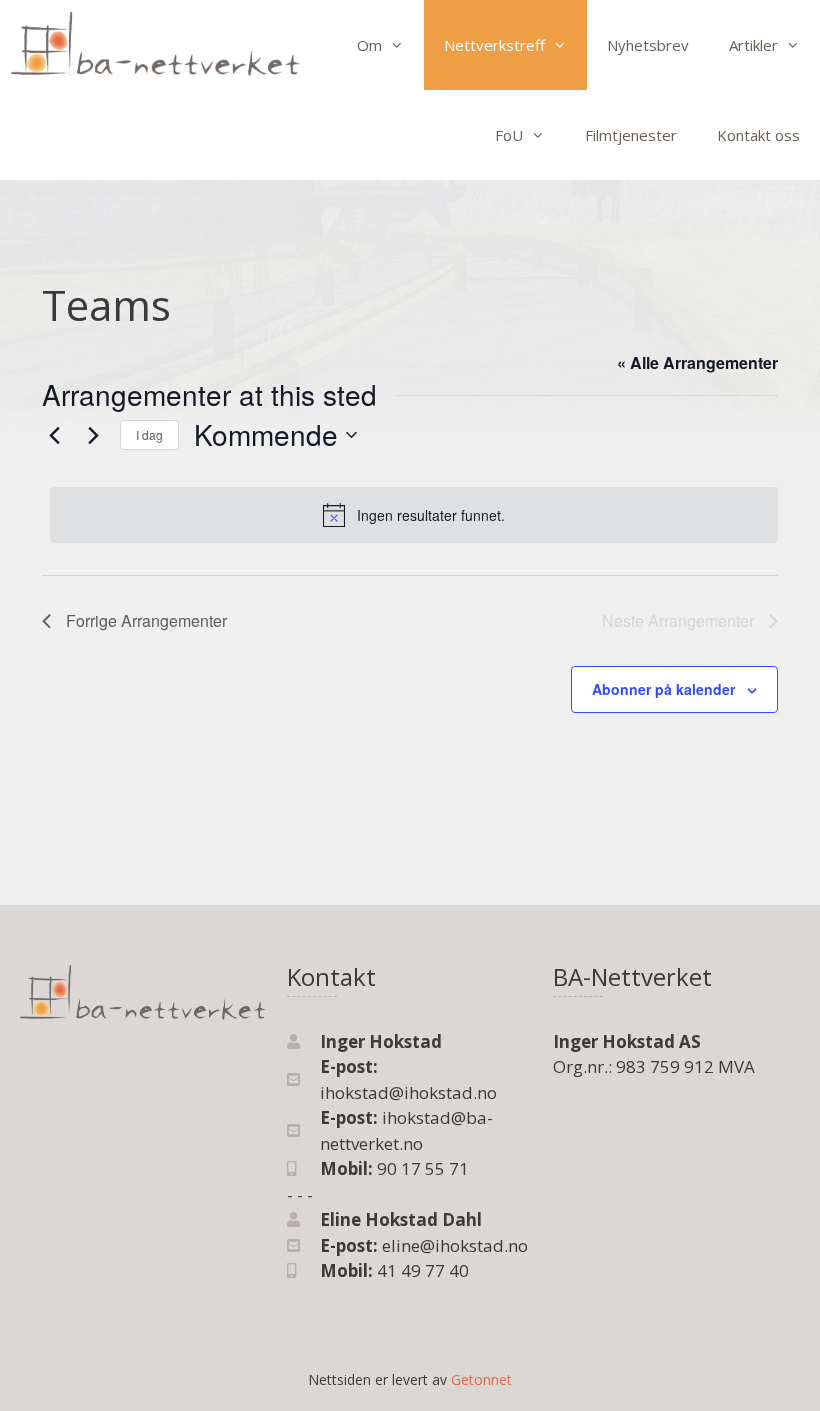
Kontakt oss (758, 135)
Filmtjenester (631, 135)
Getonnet (481, 1379)
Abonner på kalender (663, 689)
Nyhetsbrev (648, 45)
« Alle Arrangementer (697, 362)
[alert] (414, 515)
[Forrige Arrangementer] (54, 435)
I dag (149, 434)
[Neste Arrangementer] (93, 435)
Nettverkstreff (494, 45)
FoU (509, 135)
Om (369, 45)
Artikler (753, 45)
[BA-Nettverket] (155, 45)
